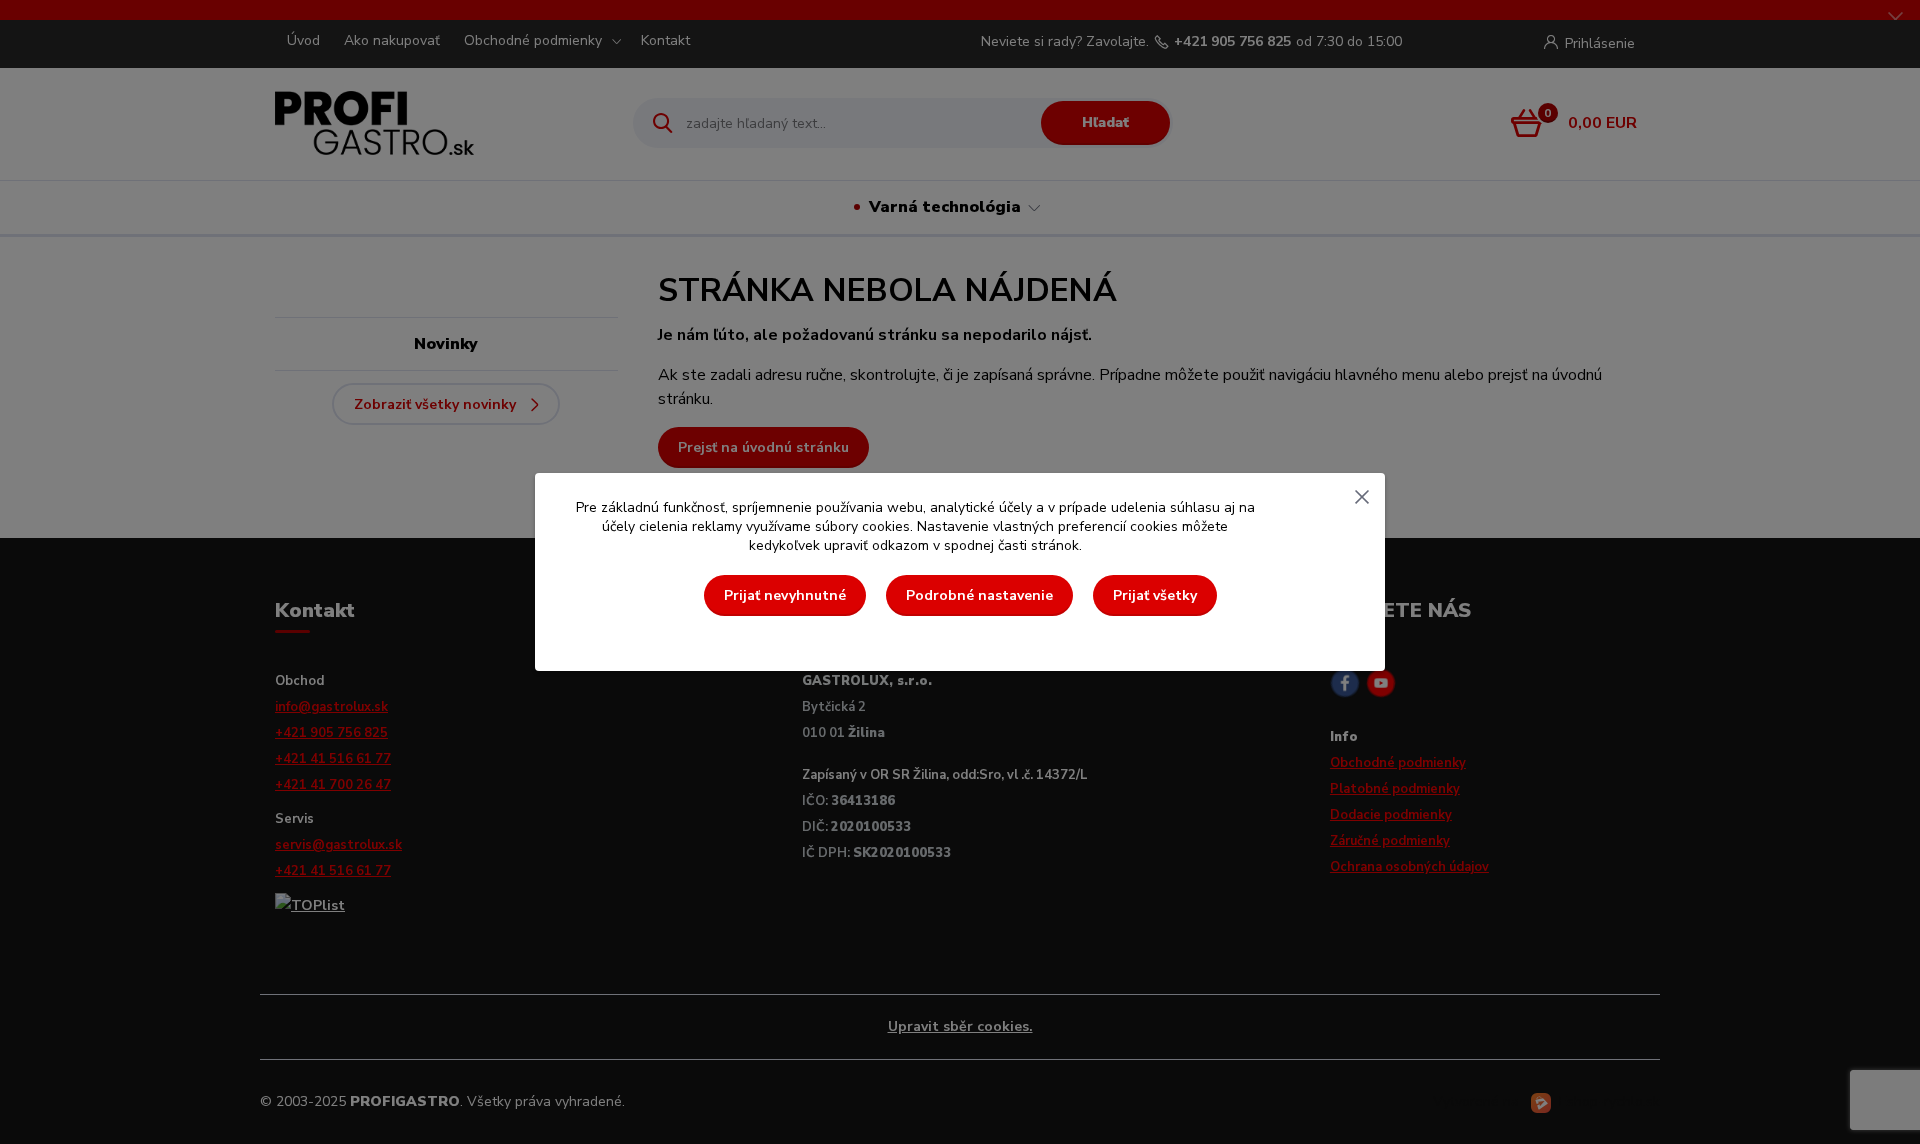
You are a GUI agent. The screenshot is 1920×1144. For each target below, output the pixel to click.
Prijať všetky (1155, 595)
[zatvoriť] (1362, 493)
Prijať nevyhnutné (785, 595)
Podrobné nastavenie (979, 595)
